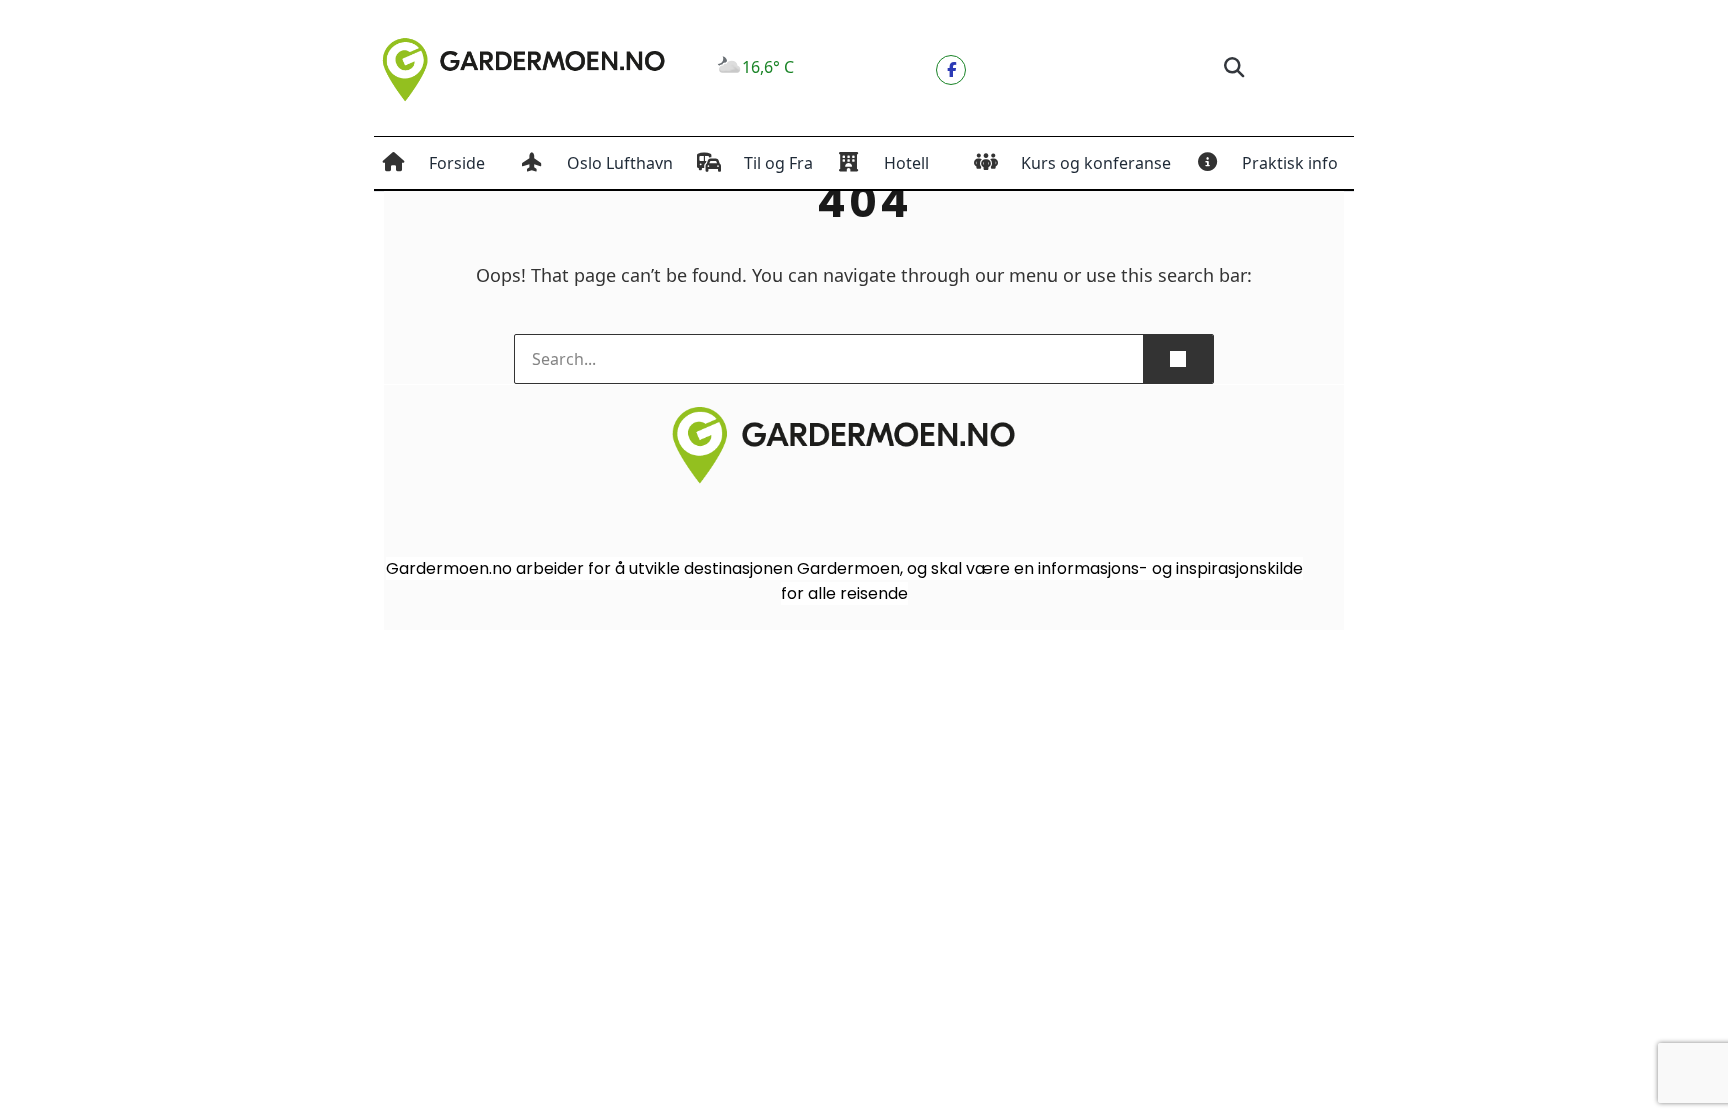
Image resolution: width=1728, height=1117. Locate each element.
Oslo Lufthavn (620, 163)
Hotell (906, 163)
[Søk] (1178, 359)
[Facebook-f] (951, 70)
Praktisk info (1290, 163)
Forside (457, 163)
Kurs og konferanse (1096, 163)
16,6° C (768, 67)
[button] (1233, 68)
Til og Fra (778, 163)
